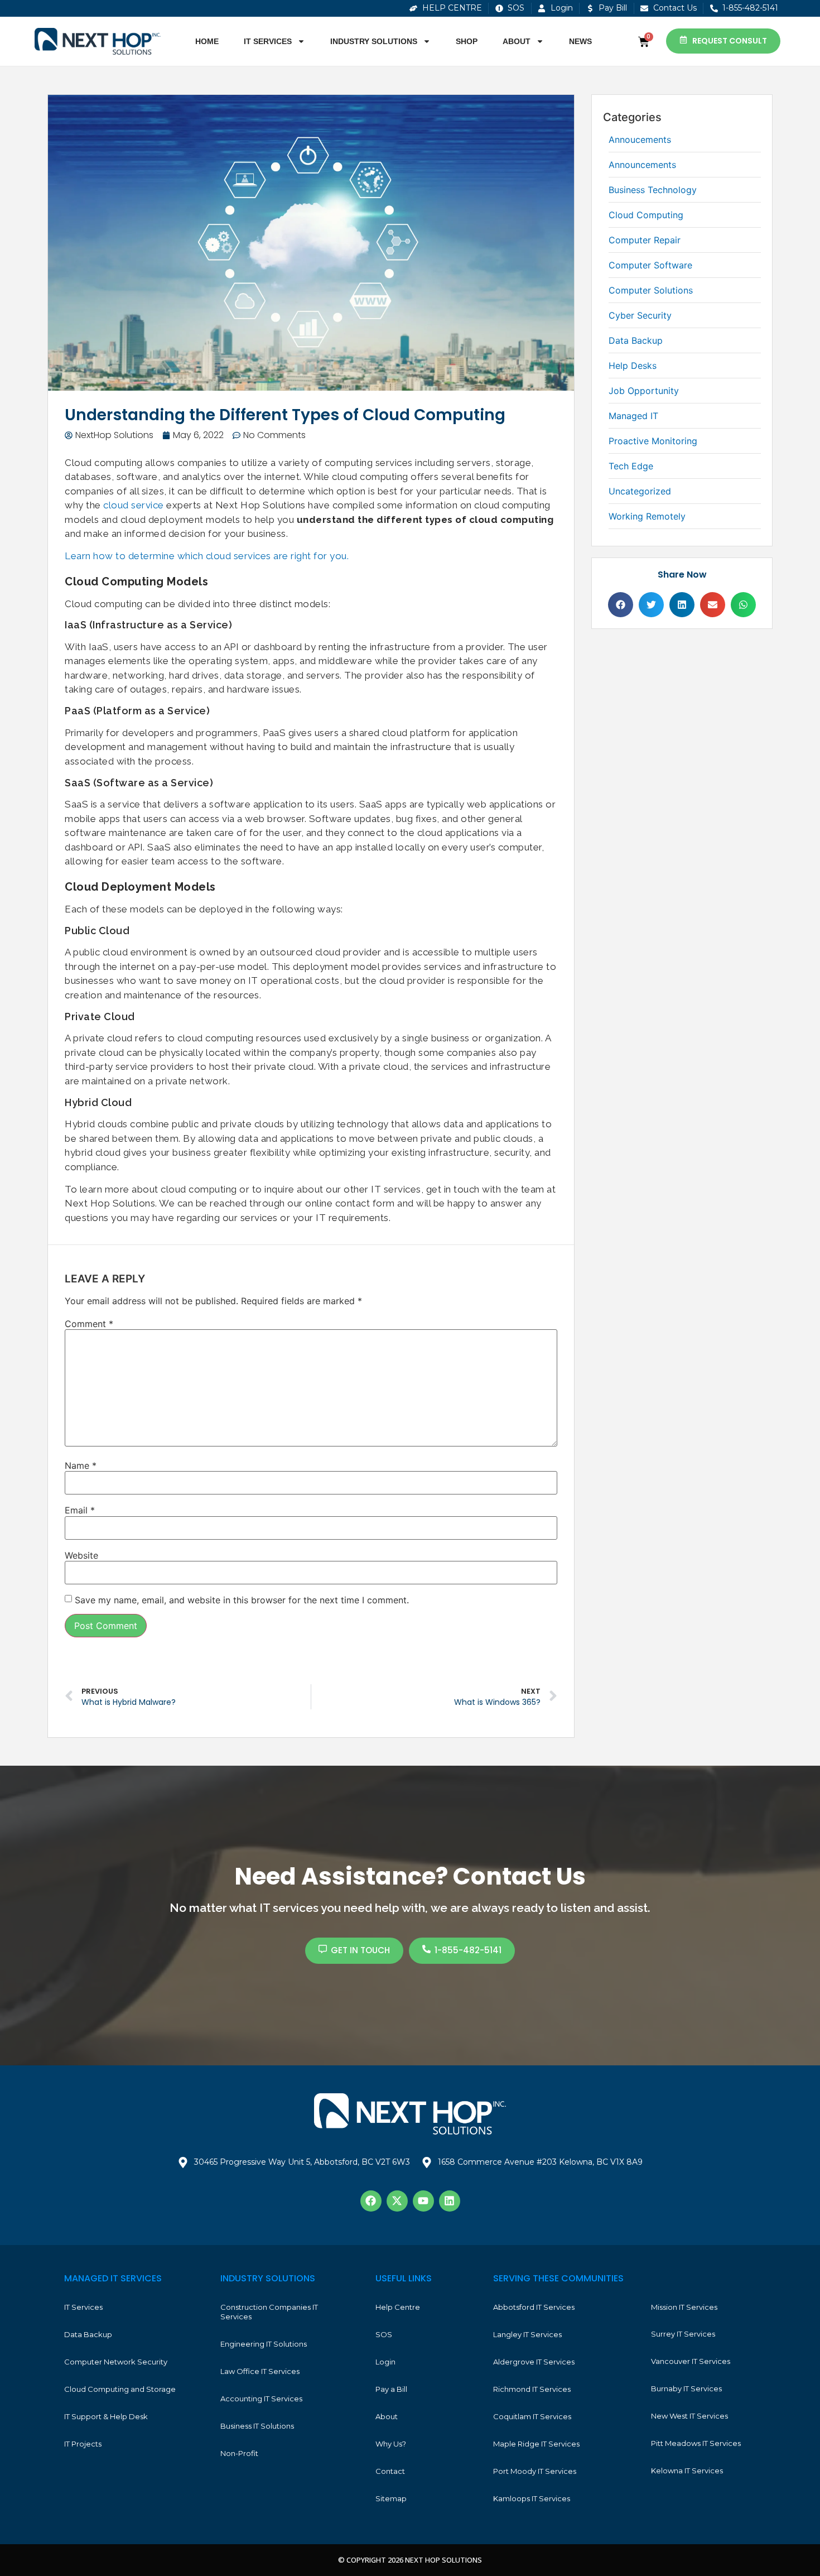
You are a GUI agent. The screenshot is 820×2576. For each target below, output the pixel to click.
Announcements (642, 165)
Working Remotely (647, 516)
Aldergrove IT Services (534, 2362)
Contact (390, 2471)
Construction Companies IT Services (269, 2312)
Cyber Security (640, 315)
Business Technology (653, 190)
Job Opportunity (644, 391)
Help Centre (398, 2307)
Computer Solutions (651, 290)
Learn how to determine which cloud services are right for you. (207, 556)
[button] (621, 605)
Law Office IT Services (260, 2371)
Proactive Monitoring (653, 441)
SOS (384, 2334)
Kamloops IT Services (532, 2498)
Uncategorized (640, 491)
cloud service (134, 505)
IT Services (268, 41)
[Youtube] (423, 2201)
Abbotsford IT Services (534, 2307)
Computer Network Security (116, 2362)
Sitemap (391, 2498)
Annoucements (640, 140)
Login (385, 2362)
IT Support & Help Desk (106, 2416)
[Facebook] (371, 2201)
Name (81, 1465)
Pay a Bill (391, 2389)
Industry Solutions (374, 41)
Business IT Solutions (257, 2426)
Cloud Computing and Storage (120, 2389)
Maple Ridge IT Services (536, 2444)
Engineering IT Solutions (264, 2344)
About (517, 41)
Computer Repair (645, 240)
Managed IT (633, 416)
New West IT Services (689, 2416)
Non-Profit (239, 2453)
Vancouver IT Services (691, 2361)
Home (207, 41)
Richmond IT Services (532, 2389)
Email (80, 1510)
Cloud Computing (646, 215)
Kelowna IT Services (687, 2471)
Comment (89, 1324)
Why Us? (391, 2444)
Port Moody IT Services (535, 2471)
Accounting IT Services (261, 2399)
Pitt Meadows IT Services (696, 2443)
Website (81, 1555)
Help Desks (633, 366)
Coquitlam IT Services (532, 2416)
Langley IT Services (527, 2334)
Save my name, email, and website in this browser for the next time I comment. (242, 1600)
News (580, 41)
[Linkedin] (450, 2201)
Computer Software (650, 265)
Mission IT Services (684, 2307)
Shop (467, 41)
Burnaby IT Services (686, 2388)
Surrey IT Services (683, 2334)
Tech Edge (631, 466)
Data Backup (636, 340)
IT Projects (83, 2444)
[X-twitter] (397, 2201)
